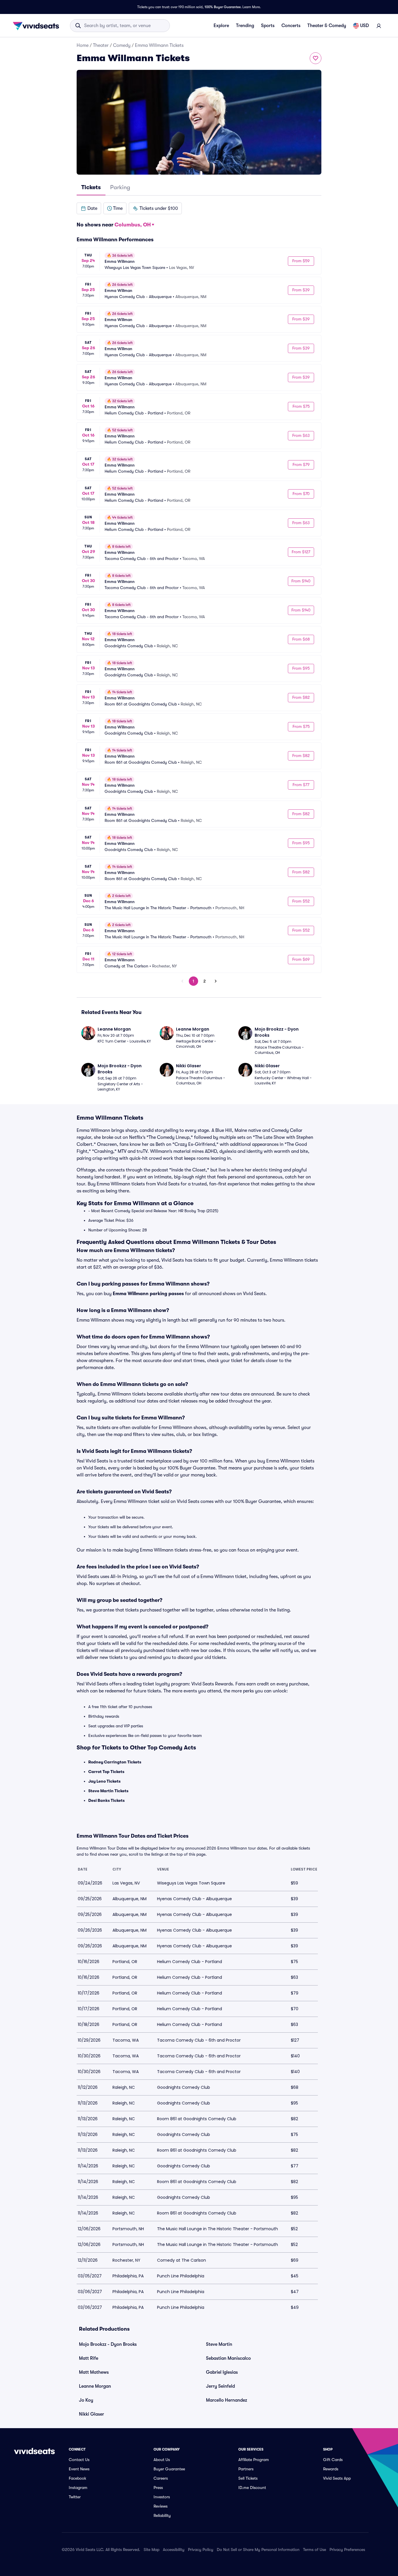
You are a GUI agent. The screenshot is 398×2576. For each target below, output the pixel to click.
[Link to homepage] (38, 26)
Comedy (122, 45)
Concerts (291, 26)
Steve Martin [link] (219, 2344)
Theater (101, 45)
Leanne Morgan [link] (95, 2386)
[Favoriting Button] (316, 58)
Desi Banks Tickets (106, 1800)
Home (83, 45)
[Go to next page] (216, 981)
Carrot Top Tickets (106, 1772)
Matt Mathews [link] (94, 2372)
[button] (89, 208)
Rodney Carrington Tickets (115, 1762)
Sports (268, 26)
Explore (221, 26)
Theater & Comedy (327, 26)
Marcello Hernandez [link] (227, 2400)
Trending (245, 26)
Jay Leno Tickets (104, 1781)
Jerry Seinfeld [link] (220, 2386)
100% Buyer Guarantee (223, 7)
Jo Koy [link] (86, 2400)
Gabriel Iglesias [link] (222, 2372)
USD (364, 26)
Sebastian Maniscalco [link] (228, 2358)
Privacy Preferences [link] (347, 2550)
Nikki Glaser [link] (91, 2414)
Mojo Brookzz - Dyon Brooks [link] (108, 2344)
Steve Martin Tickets (108, 1791)
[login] (379, 26)
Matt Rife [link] (89, 2358)
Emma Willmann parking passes (148, 1294)
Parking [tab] (120, 187)
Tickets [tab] (91, 187)
